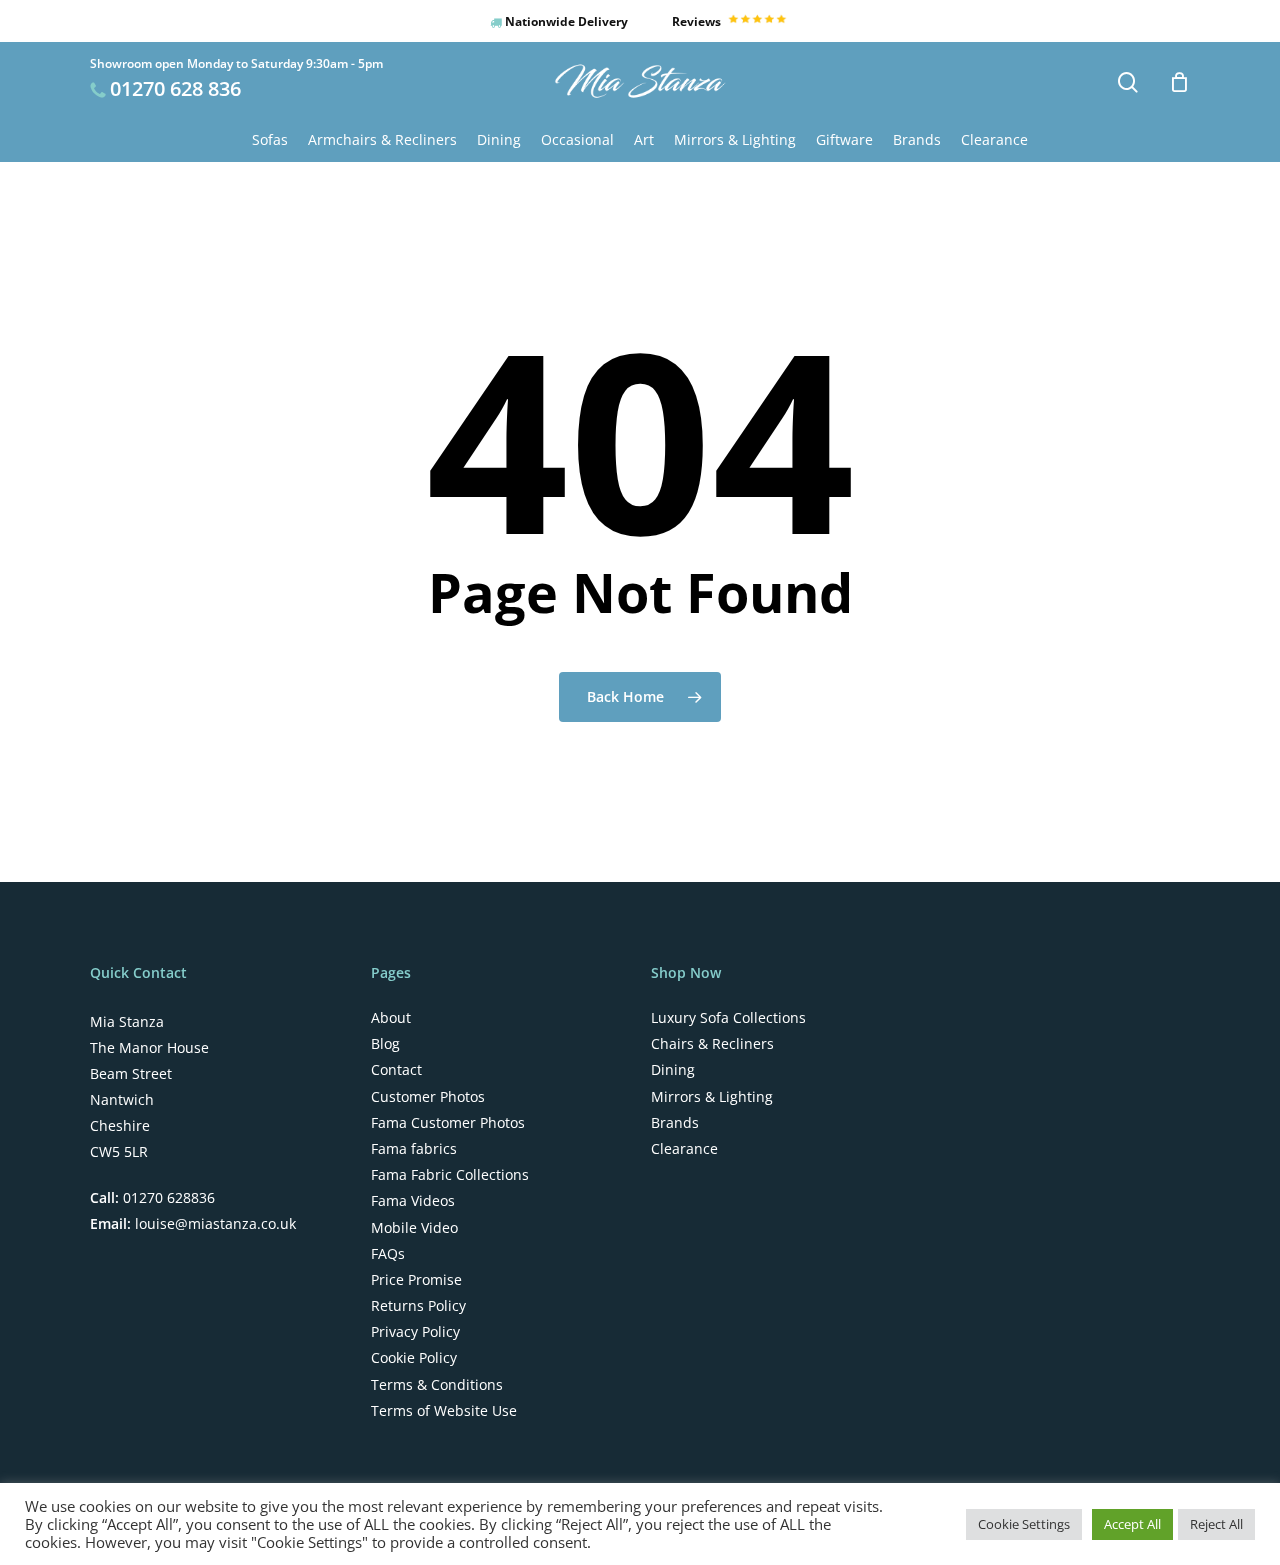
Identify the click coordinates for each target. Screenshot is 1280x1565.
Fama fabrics (414, 1149)
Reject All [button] (1216, 1524)
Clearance (684, 1149)
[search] (1128, 82)
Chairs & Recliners (712, 1044)
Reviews (698, 21)
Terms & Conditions (437, 1385)
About (391, 1018)
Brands (675, 1123)
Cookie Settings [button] (1024, 1524)
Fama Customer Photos (448, 1123)
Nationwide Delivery (565, 21)
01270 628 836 (175, 88)
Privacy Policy (415, 1332)
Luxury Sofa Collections (728, 1018)
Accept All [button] (1132, 1524)
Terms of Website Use (444, 1411)
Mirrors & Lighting (712, 1097)
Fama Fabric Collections (450, 1175)
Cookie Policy (414, 1358)
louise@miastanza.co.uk (213, 1223)
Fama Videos (413, 1201)
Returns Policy (418, 1306)
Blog (385, 1044)
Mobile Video (414, 1228)
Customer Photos (428, 1097)
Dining (673, 1070)
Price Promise (416, 1280)
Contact (396, 1070)
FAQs (388, 1254)
